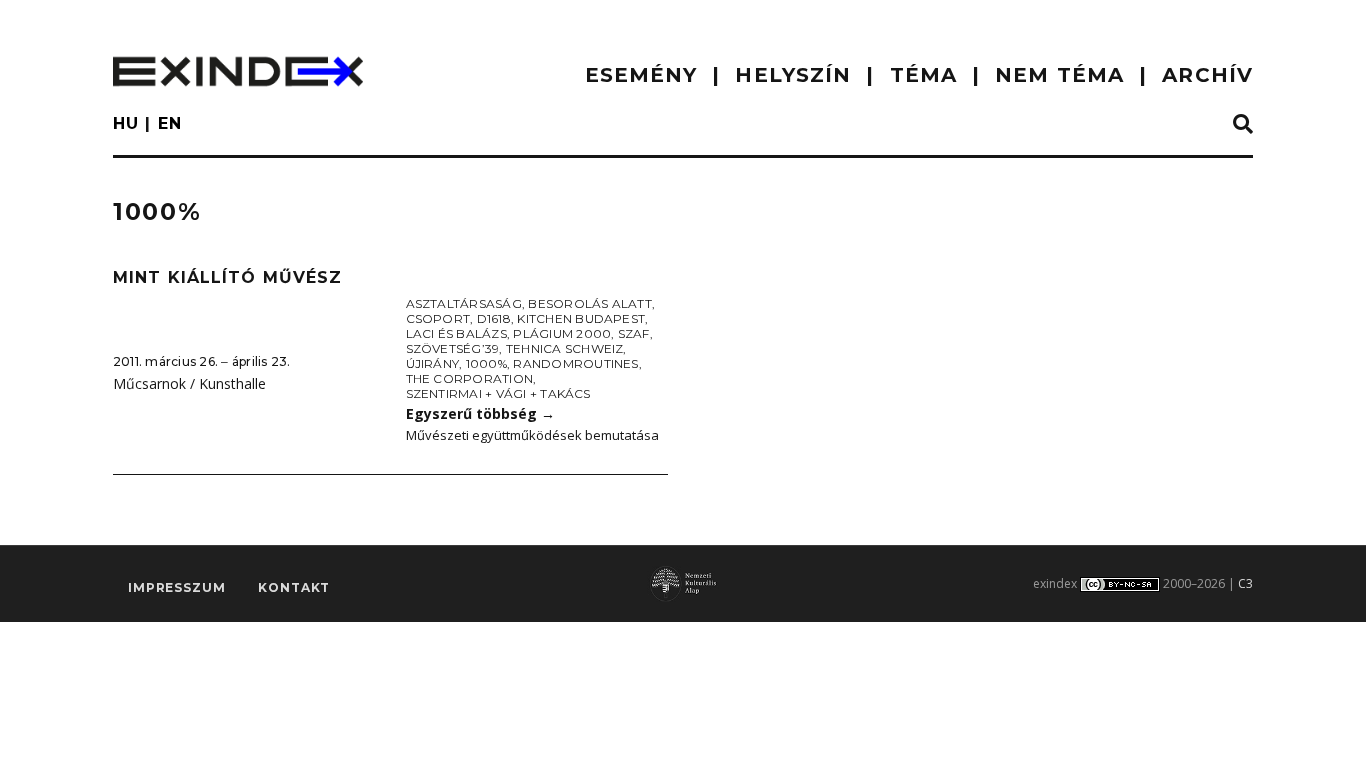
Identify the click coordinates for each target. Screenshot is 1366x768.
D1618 (494, 318)
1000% (486, 363)
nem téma (1059, 75)
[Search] (1243, 125)
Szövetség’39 (453, 348)
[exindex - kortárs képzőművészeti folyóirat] (238, 71)
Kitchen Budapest (581, 318)
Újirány (433, 363)
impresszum (176, 587)
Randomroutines (575, 363)
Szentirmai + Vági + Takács (498, 393)
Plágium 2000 (562, 333)
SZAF (634, 333)
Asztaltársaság (464, 303)
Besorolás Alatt (590, 303)
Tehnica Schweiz (565, 348)
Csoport (438, 318)
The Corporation (470, 378)
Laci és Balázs (456, 333)
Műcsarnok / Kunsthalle (189, 383)
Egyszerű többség (480, 413)
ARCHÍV (1207, 75)
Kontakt (294, 587)
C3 (1245, 583)
